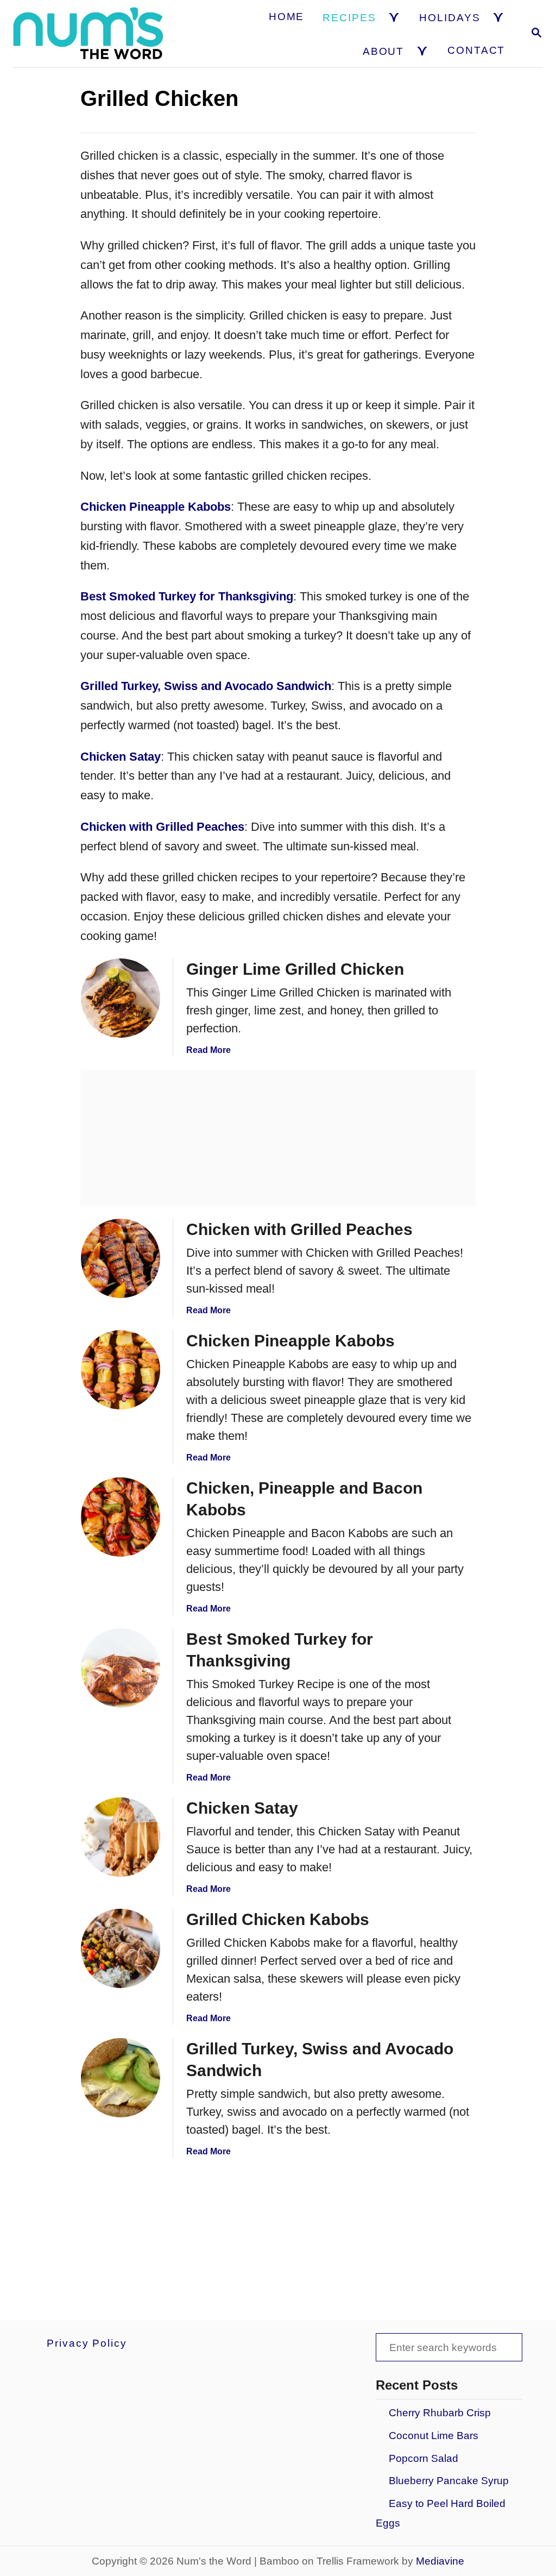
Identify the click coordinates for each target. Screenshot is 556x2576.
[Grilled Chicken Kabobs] (121, 1948)
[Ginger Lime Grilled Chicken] (121, 998)
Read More (208, 1050)
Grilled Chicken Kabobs (278, 1919)
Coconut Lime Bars (434, 2436)
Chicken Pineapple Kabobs (290, 1341)
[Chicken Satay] (121, 1837)
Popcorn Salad (424, 2458)
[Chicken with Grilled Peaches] (121, 1258)
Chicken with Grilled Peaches (299, 1229)
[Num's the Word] (90, 34)
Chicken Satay (242, 1808)
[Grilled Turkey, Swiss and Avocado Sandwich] (121, 2078)
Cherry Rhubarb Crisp (440, 2413)
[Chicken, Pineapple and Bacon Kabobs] (121, 1517)
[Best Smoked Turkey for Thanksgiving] (121, 1668)
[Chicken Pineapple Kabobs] (121, 1370)
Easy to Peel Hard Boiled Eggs (441, 2513)
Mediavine (440, 2561)
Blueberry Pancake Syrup (449, 2481)
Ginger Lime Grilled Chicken (295, 969)
